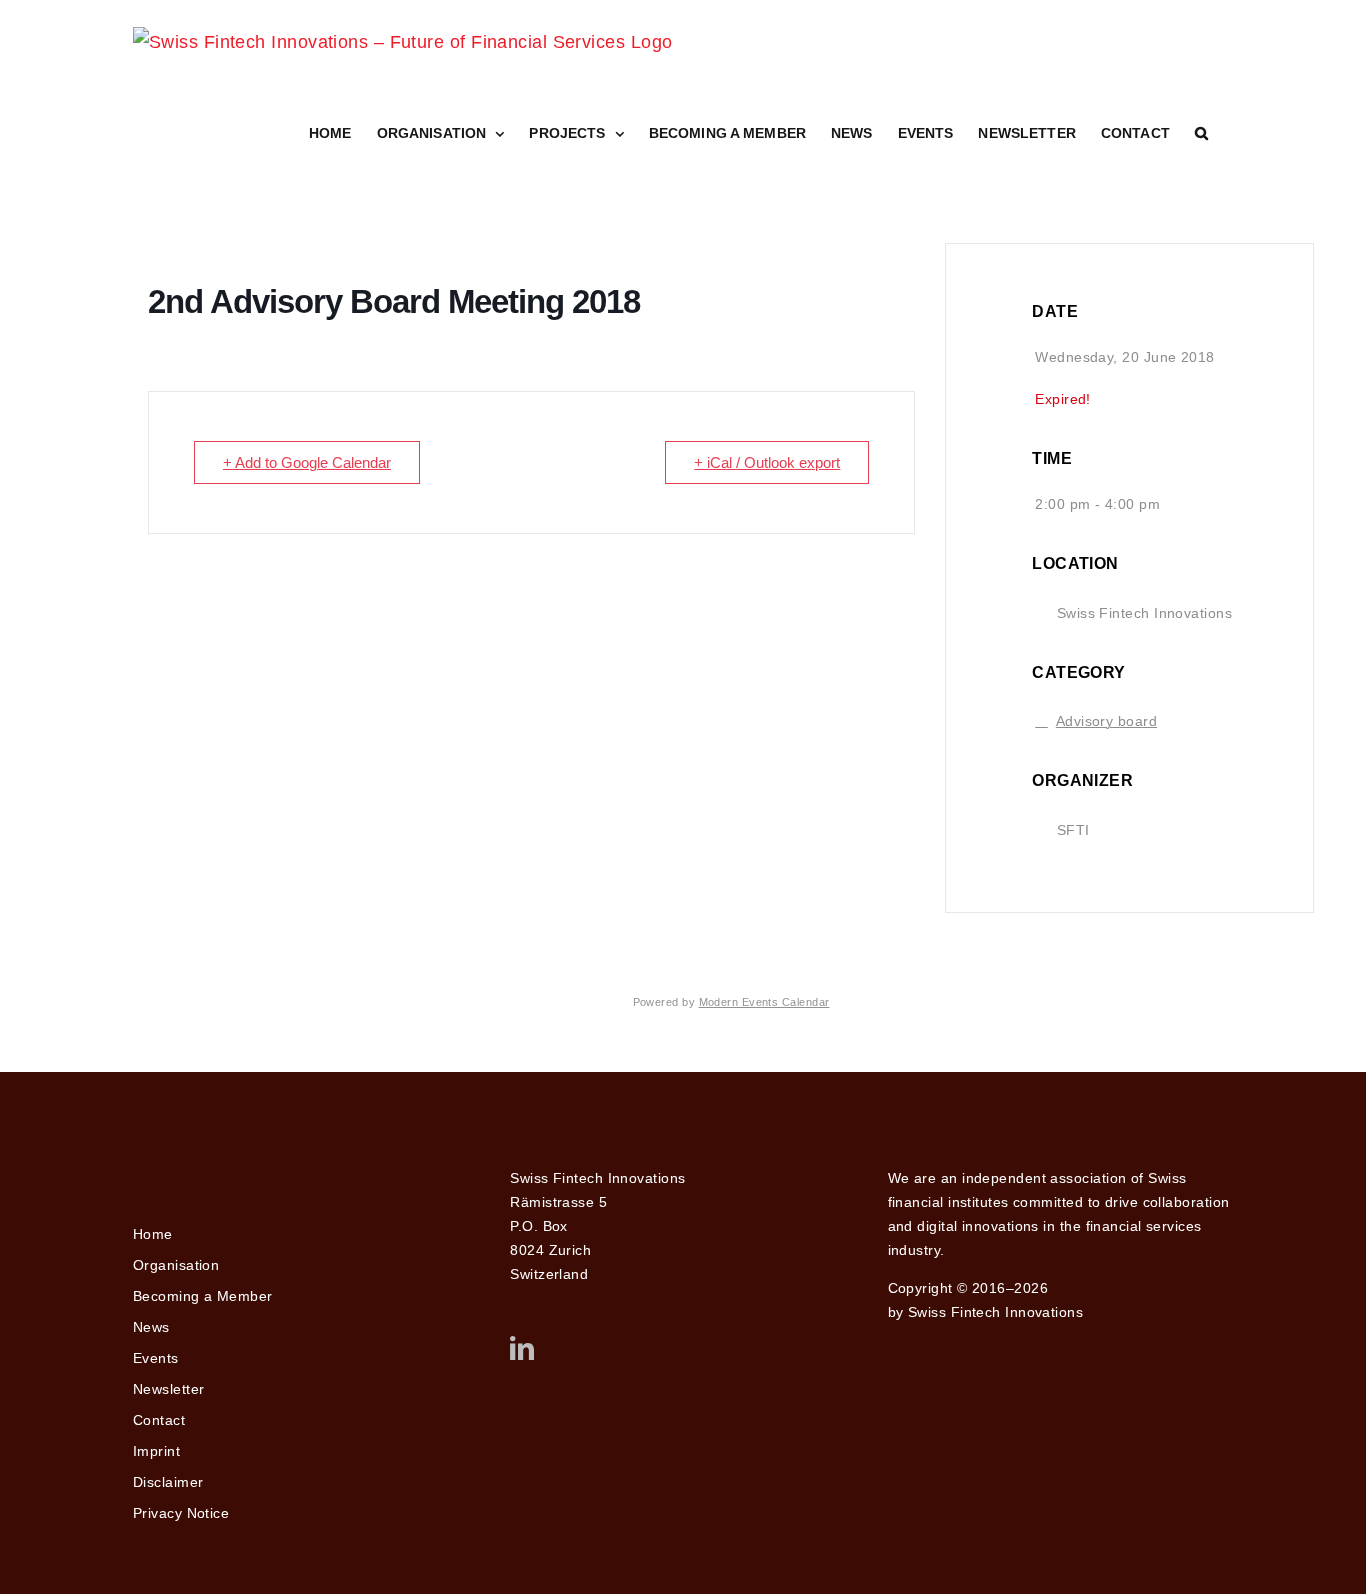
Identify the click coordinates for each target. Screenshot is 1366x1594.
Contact (159, 1420)
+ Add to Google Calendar (307, 462)
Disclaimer (168, 1482)
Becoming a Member (203, 1296)
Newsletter (169, 1389)
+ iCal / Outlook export (767, 462)
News (151, 1327)
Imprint (156, 1451)
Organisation (176, 1265)
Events (156, 1358)
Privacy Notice (181, 1513)
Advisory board (1106, 721)
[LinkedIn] (522, 1348)
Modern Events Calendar (764, 1002)
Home (153, 1234)
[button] (1201, 133)
